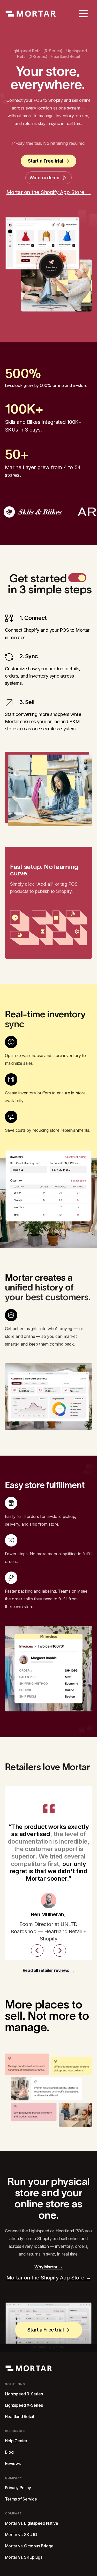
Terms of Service (21, 2499)
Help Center (16, 2441)
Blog (9, 2452)
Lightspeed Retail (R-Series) (36, 51)
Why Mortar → (48, 2267)
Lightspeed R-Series (24, 2394)
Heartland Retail (65, 56)
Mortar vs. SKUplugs (24, 2557)
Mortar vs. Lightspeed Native (32, 2523)
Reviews (13, 2464)
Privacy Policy (18, 2488)
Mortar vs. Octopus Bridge (29, 2546)
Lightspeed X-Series (24, 2405)
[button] (83, 14)
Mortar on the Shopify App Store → (49, 192)
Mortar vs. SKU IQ (21, 2535)
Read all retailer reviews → (48, 1970)
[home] (31, 14)
